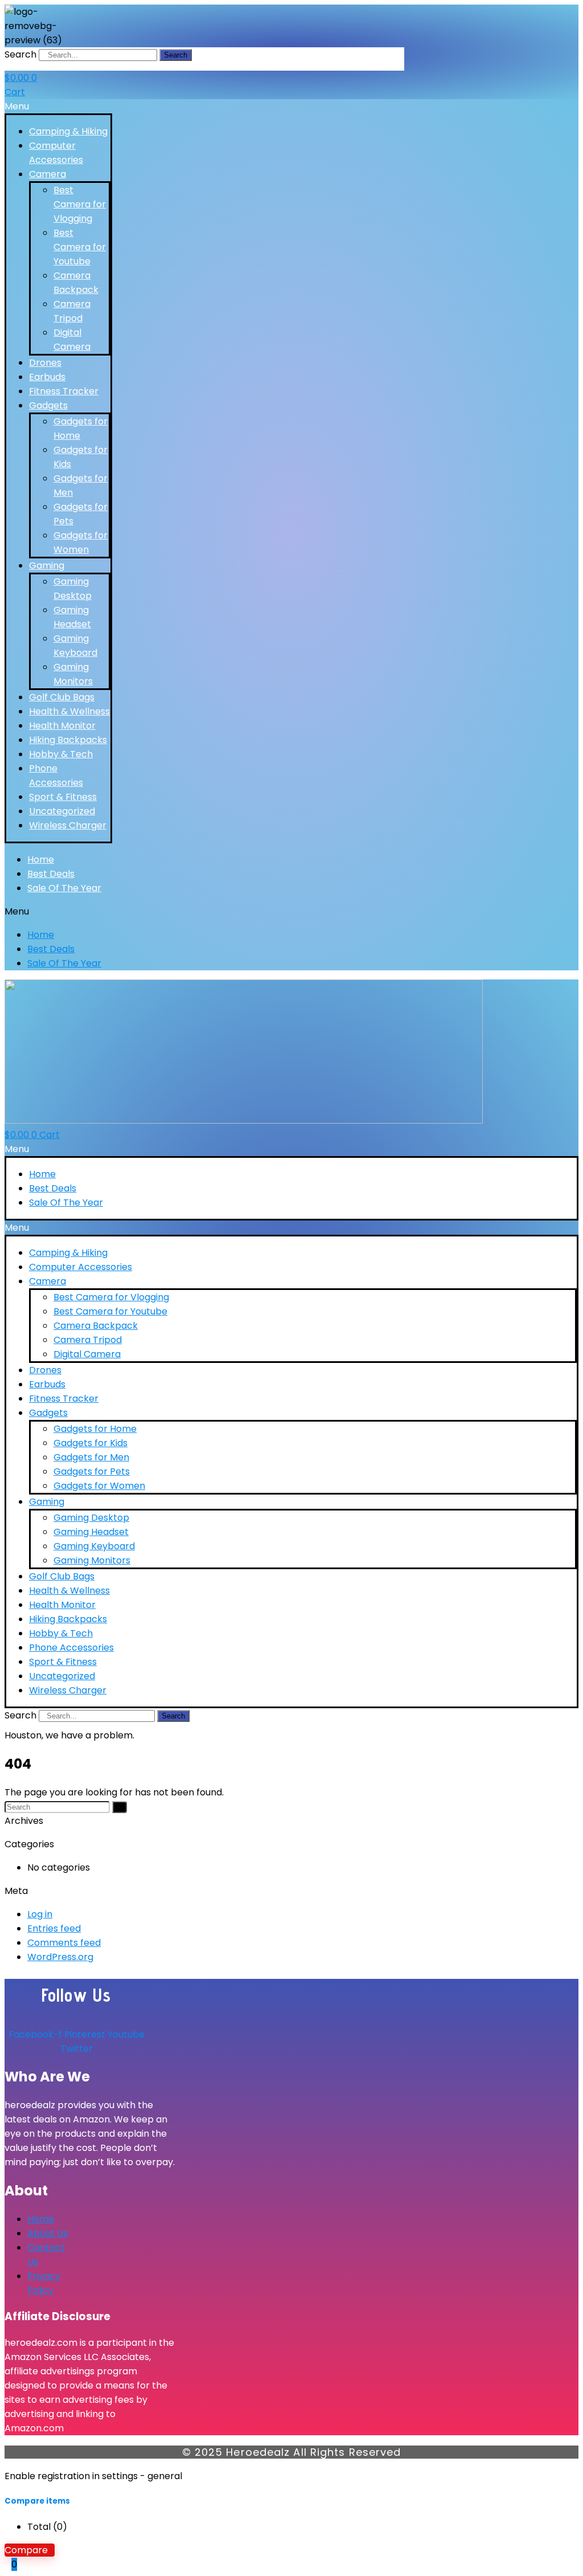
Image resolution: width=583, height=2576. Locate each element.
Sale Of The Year (64, 888)
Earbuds (47, 377)
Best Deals (51, 874)
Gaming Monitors (92, 1560)
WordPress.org (60, 1957)
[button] (58, 106)
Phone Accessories (71, 1648)
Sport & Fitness (63, 797)
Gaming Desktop (91, 1518)
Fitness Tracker (64, 391)
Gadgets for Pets (92, 1471)
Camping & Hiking (68, 131)
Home (41, 860)
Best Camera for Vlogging (80, 204)
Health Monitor (62, 726)
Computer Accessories (81, 1267)
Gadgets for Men (91, 1457)
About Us (48, 2233)
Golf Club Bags (62, 697)
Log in (40, 1914)
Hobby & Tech (61, 754)
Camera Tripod (88, 1340)
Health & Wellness (69, 711)
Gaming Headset (91, 1532)
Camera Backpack (96, 1326)
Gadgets (48, 405)
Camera (48, 174)
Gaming (47, 566)
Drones (45, 363)
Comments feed (64, 1943)
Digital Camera (87, 1354)
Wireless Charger (68, 825)
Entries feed (54, 1928)
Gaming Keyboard (94, 1546)
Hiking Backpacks (68, 740)
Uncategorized (62, 811)
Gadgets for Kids (91, 1443)
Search (20, 54)
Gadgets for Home (95, 1429)
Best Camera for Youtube (80, 247)
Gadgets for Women (99, 1486)
